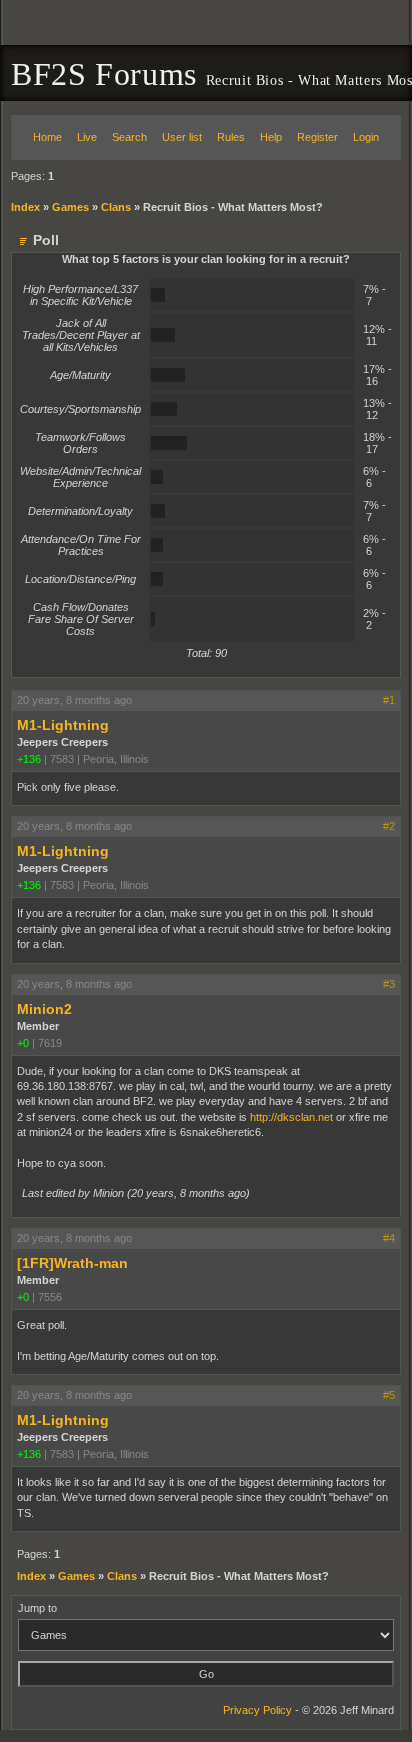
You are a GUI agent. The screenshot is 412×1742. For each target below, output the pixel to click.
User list (182, 137)
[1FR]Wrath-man (72, 1263)
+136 (29, 759)
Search (129, 137)
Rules (231, 137)
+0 (23, 1043)
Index (25, 207)
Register (317, 137)
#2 (389, 826)
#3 (389, 984)
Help (271, 137)
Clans (116, 207)
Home (47, 137)
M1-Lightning (63, 725)
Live (87, 137)
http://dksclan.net (291, 1117)
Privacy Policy (257, 1710)
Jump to (37, 1608)
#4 (389, 1238)
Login (366, 137)
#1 (389, 700)
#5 (389, 1395)
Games (70, 207)
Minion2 (44, 1009)
